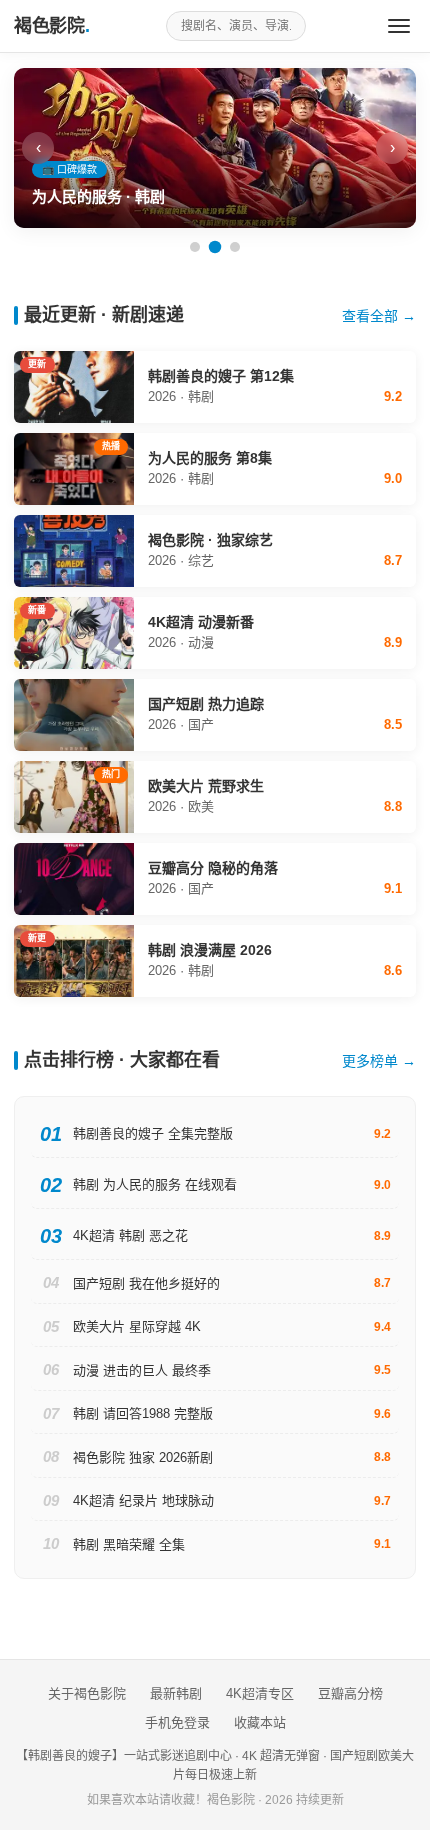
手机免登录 (177, 1722)
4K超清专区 (260, 1693)
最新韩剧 (176, 1693)
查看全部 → (379, 316)
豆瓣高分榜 (350, 1693)
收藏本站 (260, 1722)
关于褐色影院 (87, 1693)
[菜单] (399, 26)
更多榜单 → (379, 1061)
